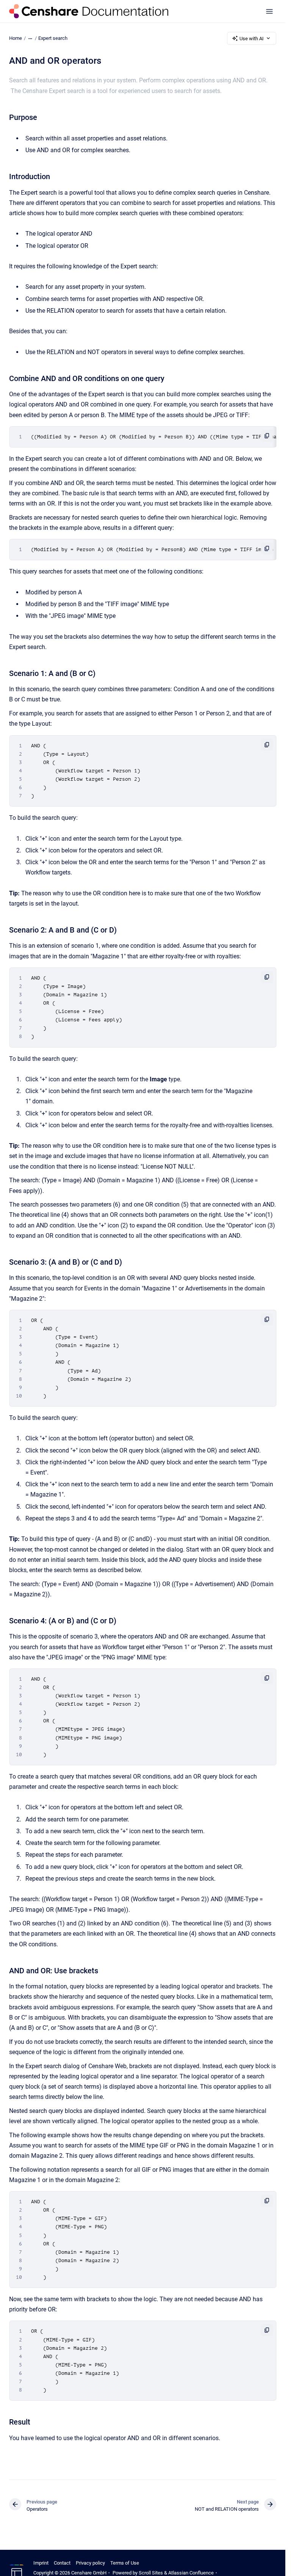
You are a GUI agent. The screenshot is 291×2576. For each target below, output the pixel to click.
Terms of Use (125, 2563)
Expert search (53, 38)
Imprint (41, 2563)
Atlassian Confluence (191, 2573)
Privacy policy (90, 2563)
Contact (62, 2563)
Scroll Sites (151, 2573)
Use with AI (252, 39)
